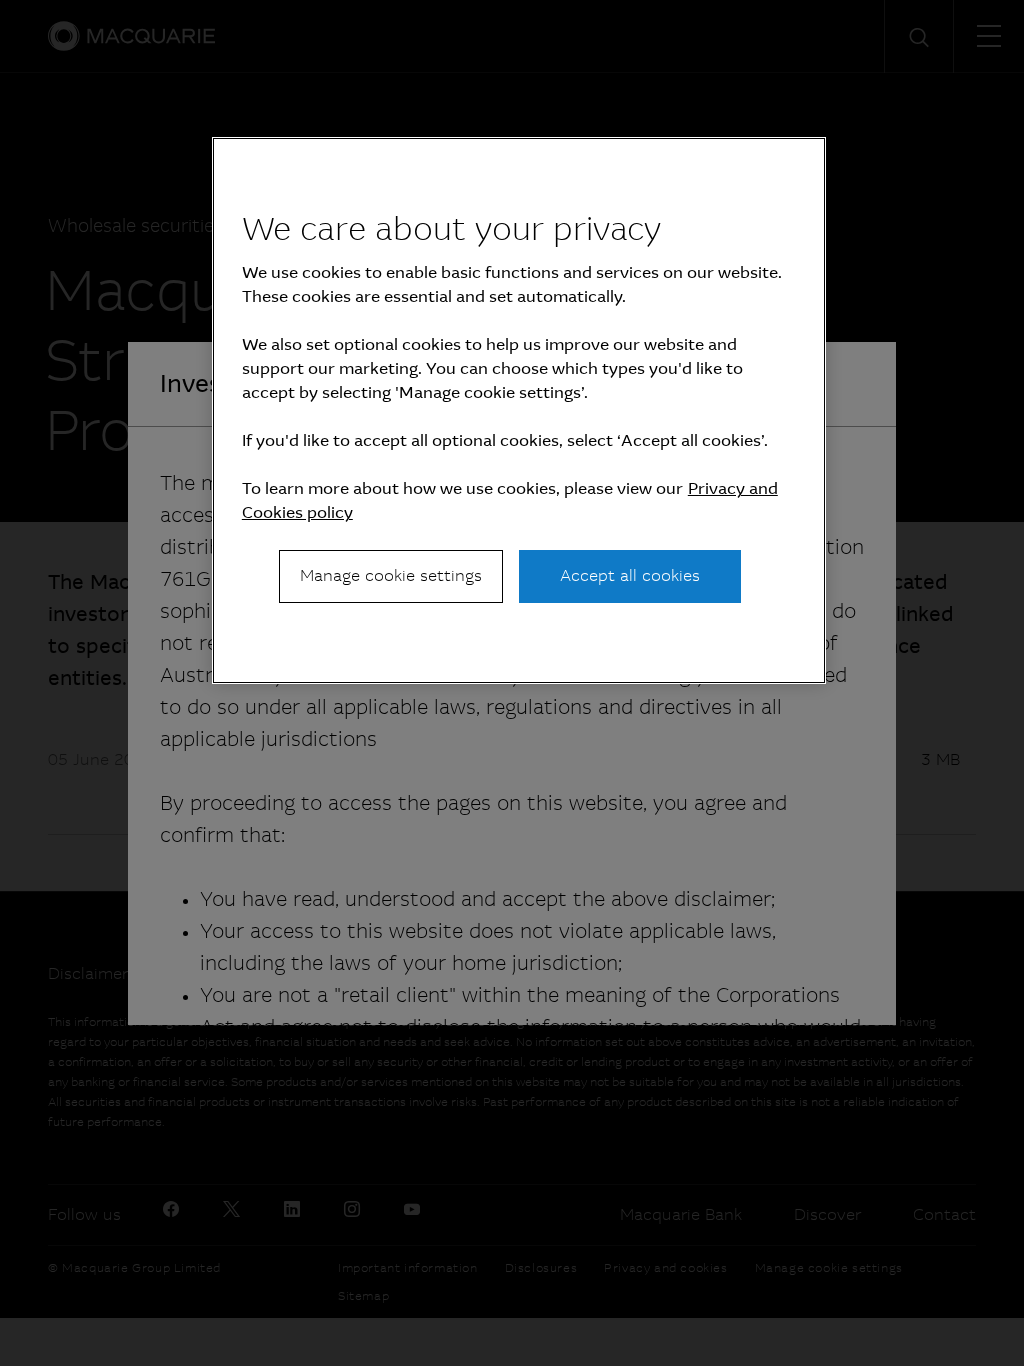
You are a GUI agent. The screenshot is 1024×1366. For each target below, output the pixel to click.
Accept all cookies (630, 575)
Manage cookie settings (391, 575)
